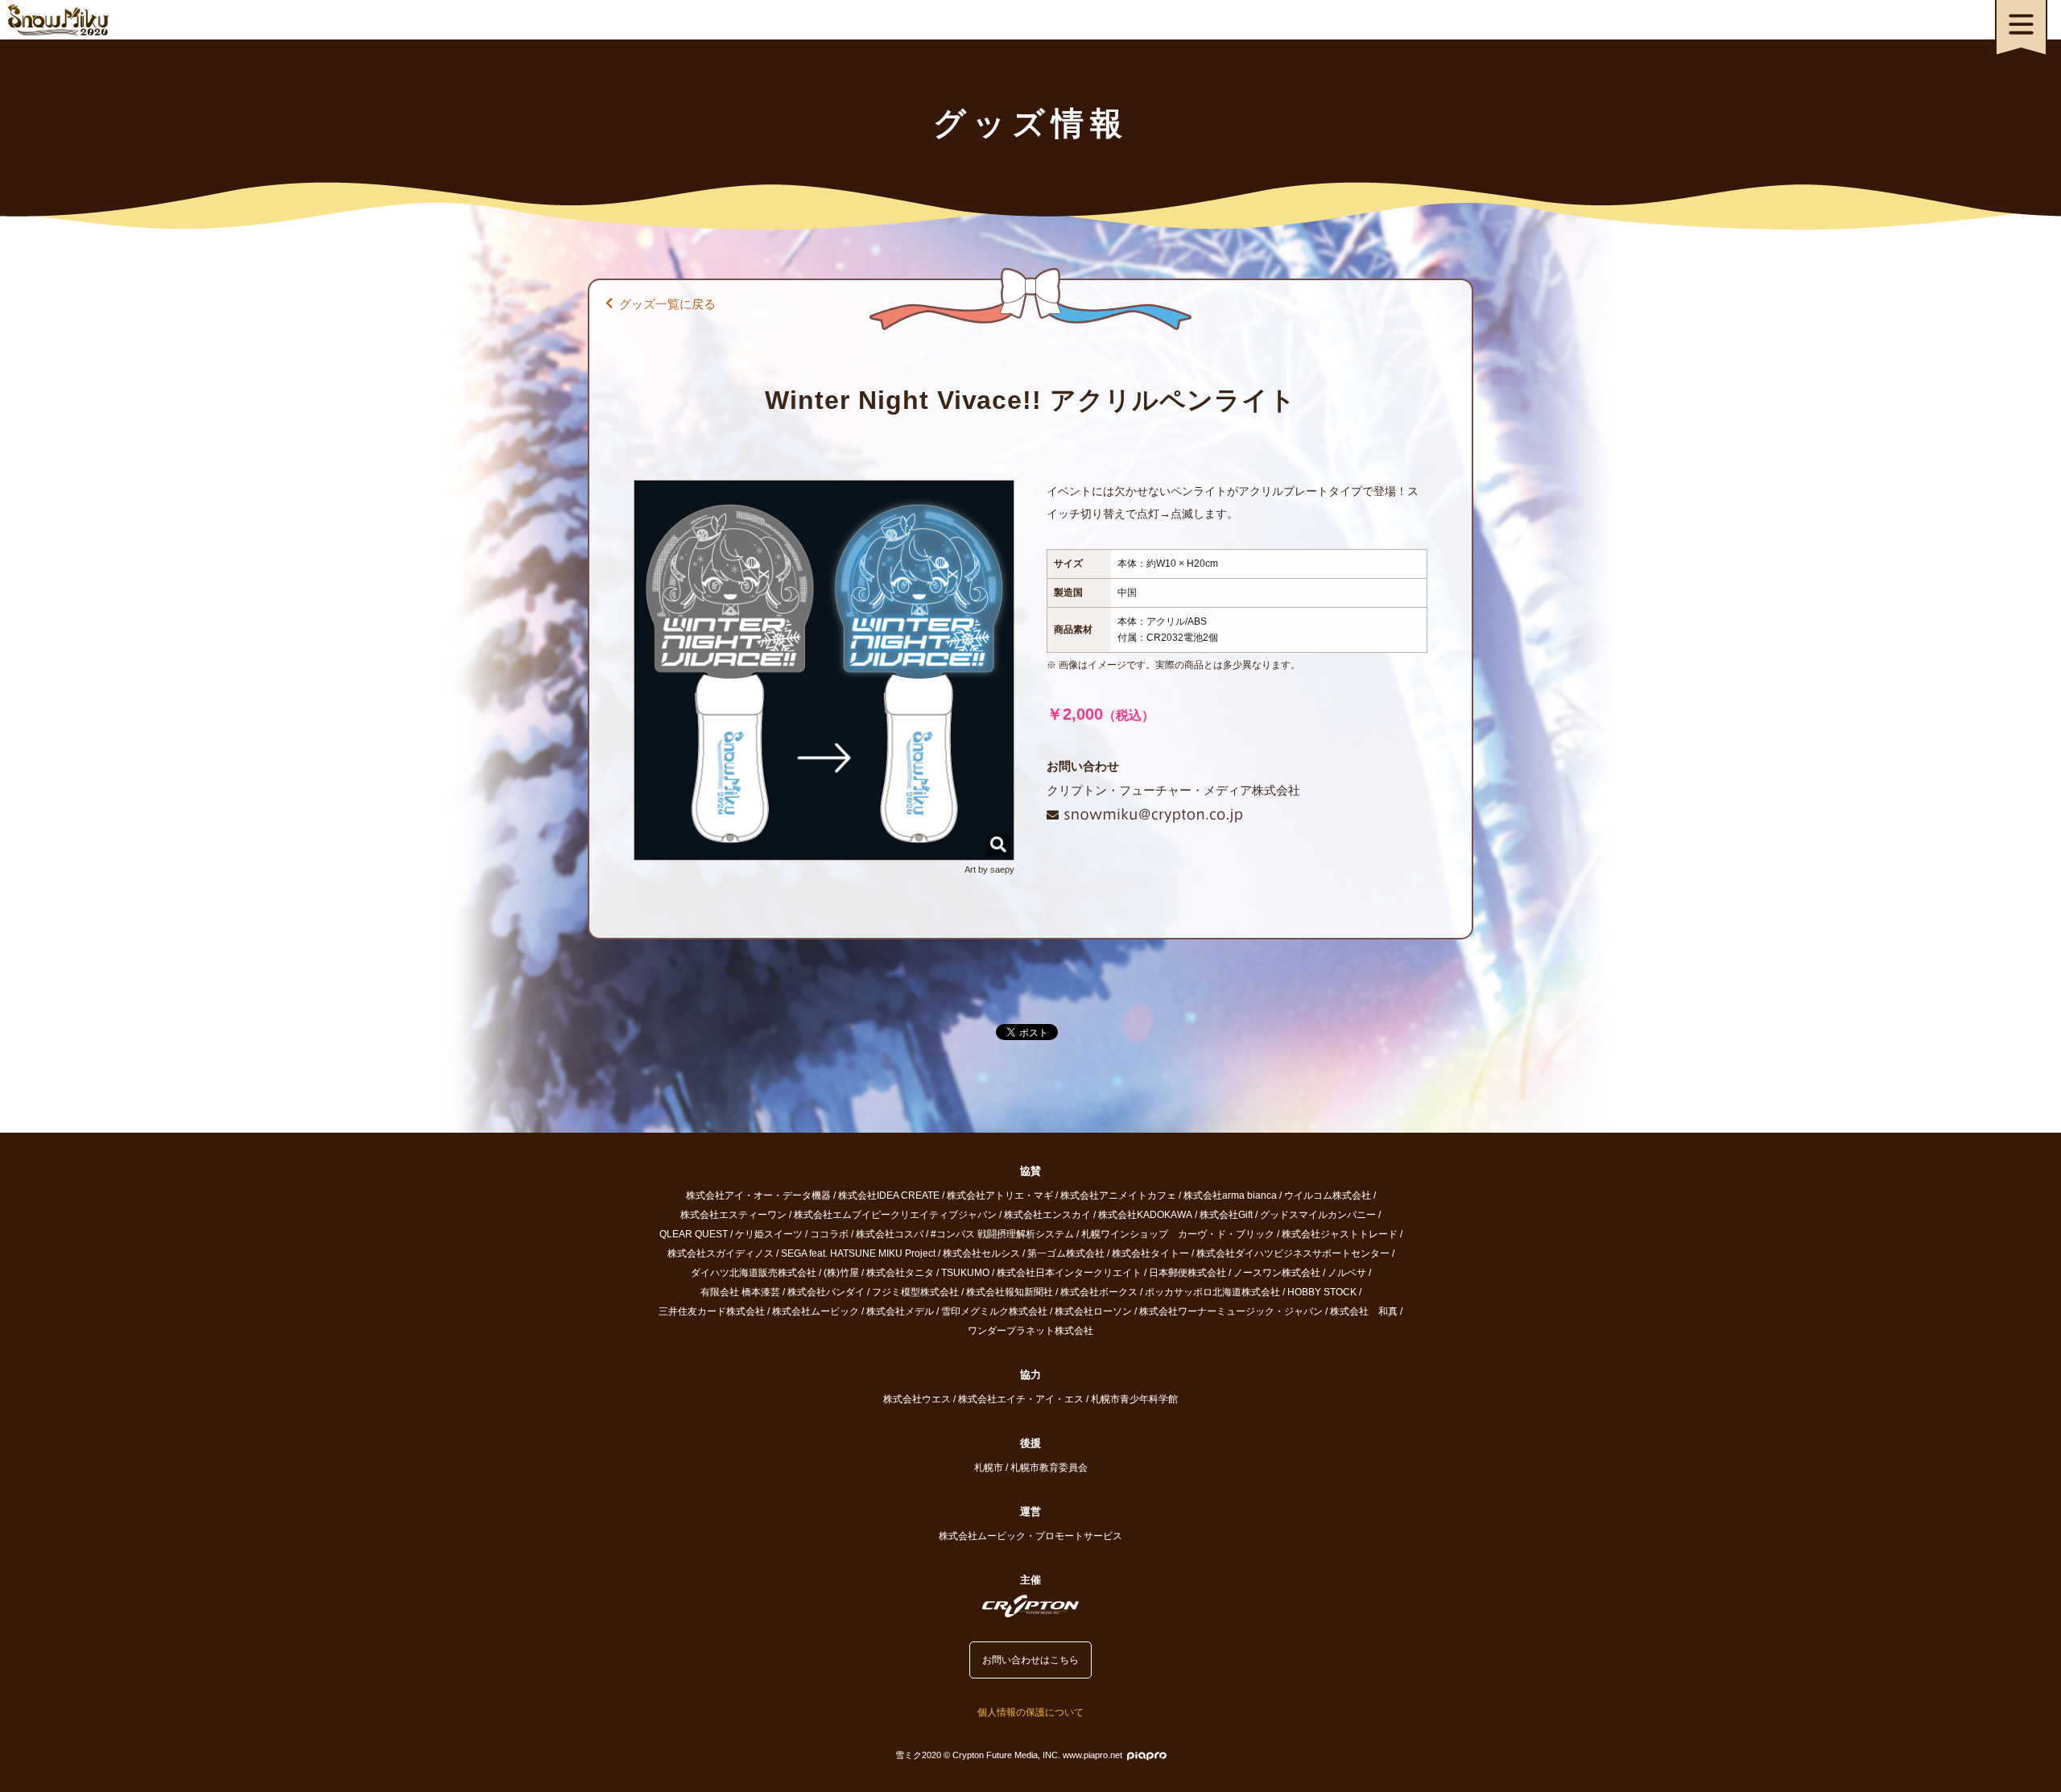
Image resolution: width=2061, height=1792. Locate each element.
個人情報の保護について (1030, 1712)
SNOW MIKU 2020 (58, 20)
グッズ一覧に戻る (667, 304)
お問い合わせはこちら (1030, 1660)
